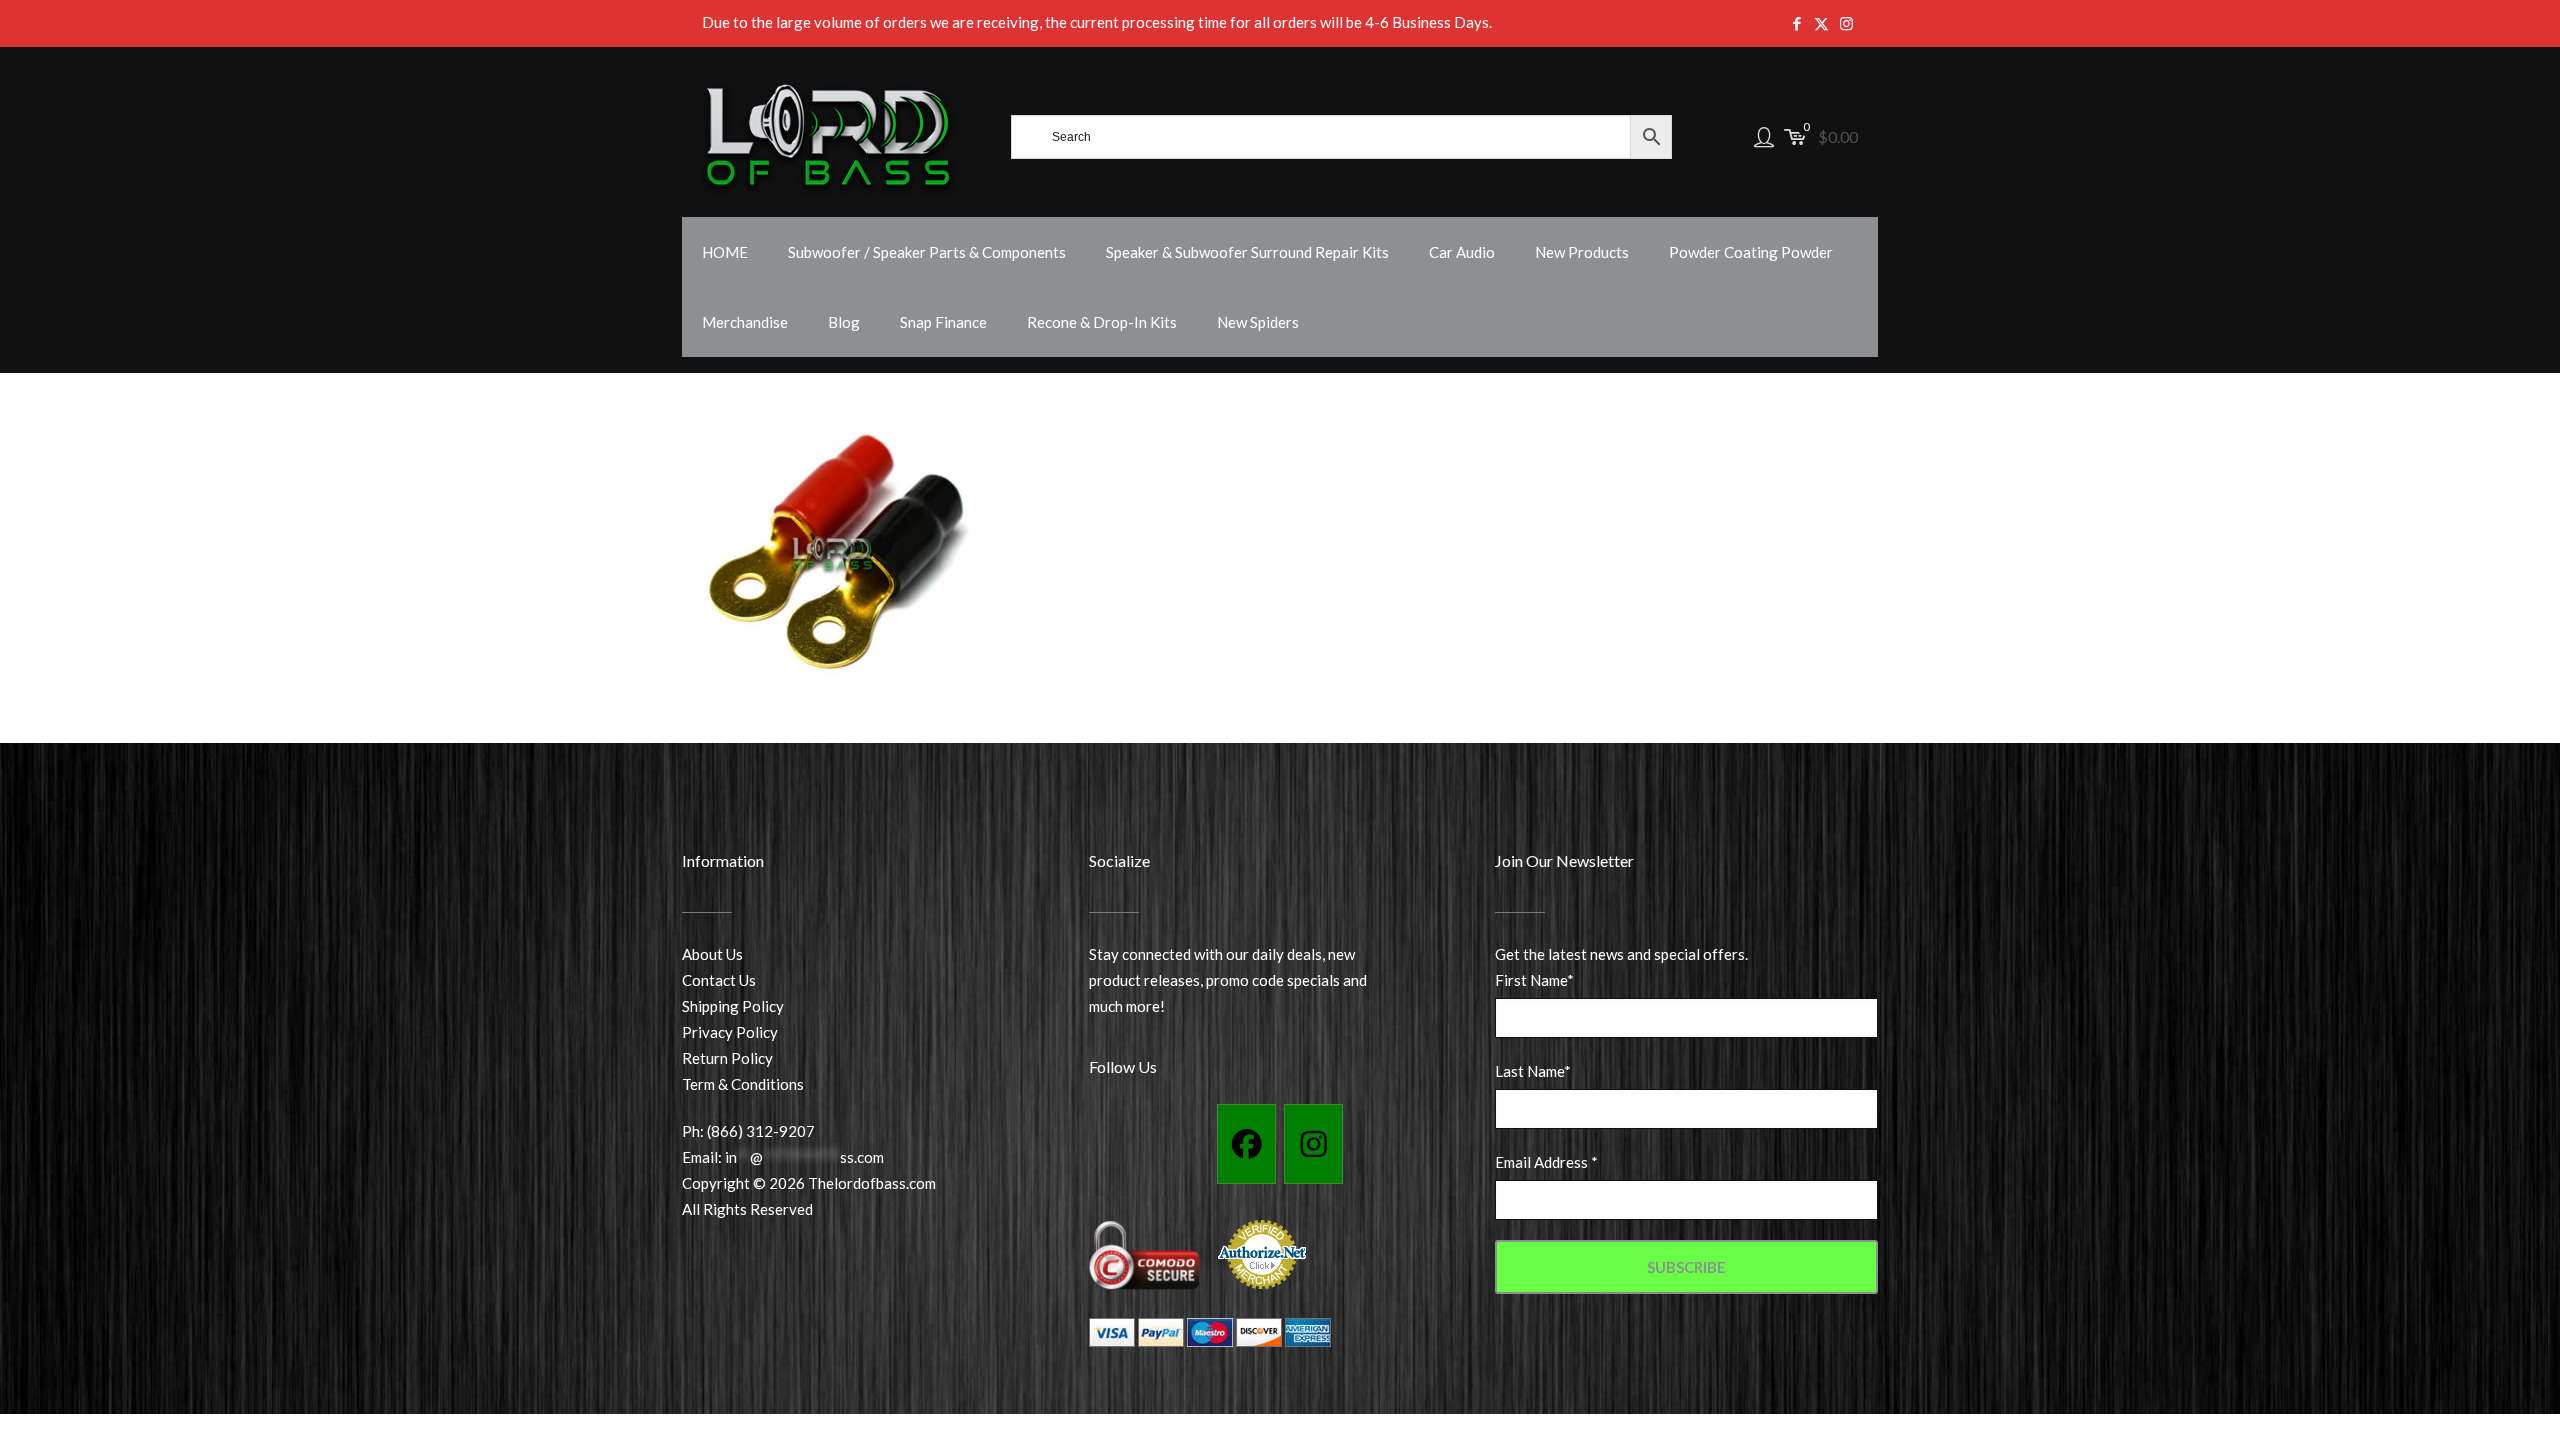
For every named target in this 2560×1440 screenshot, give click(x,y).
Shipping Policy (733, 1006)
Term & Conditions (743, 1084)
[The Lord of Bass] (829, 137)
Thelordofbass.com (872, 1183)
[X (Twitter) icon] (1821, 23)
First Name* (1534, 980)
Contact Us (719, 980)
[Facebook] (1246, 1144)
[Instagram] (1313, 1144)
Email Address (1546, 1162)
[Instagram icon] (1846, 23)
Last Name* (1533, 1071)
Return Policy (727, 1058)
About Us (712, 954)
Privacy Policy (730, 1032)
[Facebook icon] (1796, 23)
